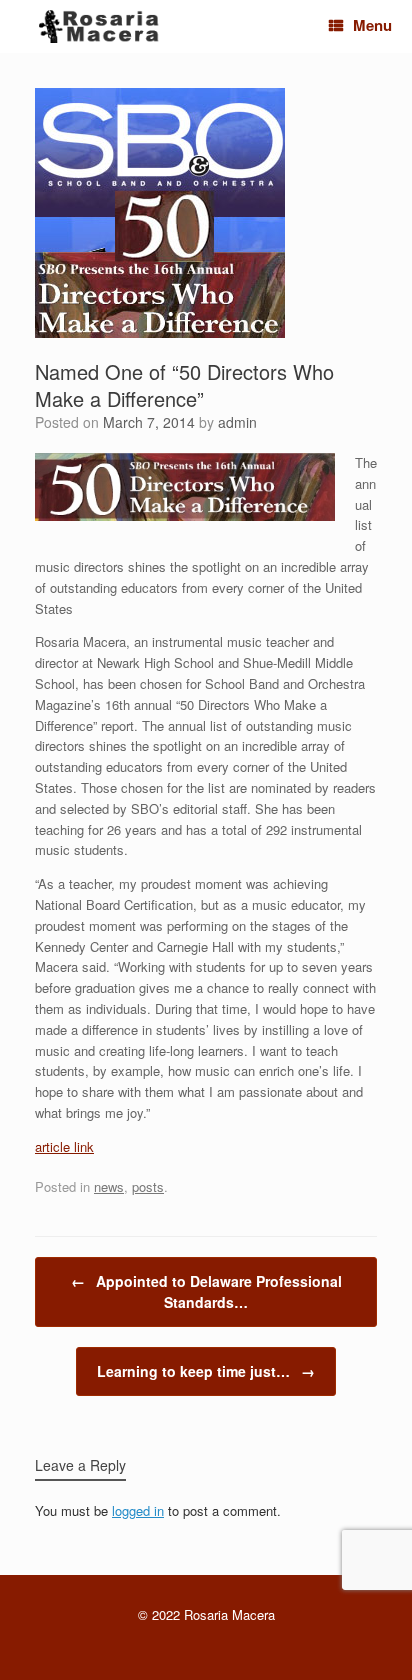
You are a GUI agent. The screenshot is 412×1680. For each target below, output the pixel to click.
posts (148, 1186)
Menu (372, 25)
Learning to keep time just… (206, 1371)
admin (237, 422)
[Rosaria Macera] (99, 26)
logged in (138, 1510)
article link (64, 1146)
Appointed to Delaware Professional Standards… (206, 1291)
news (109, 1186)
